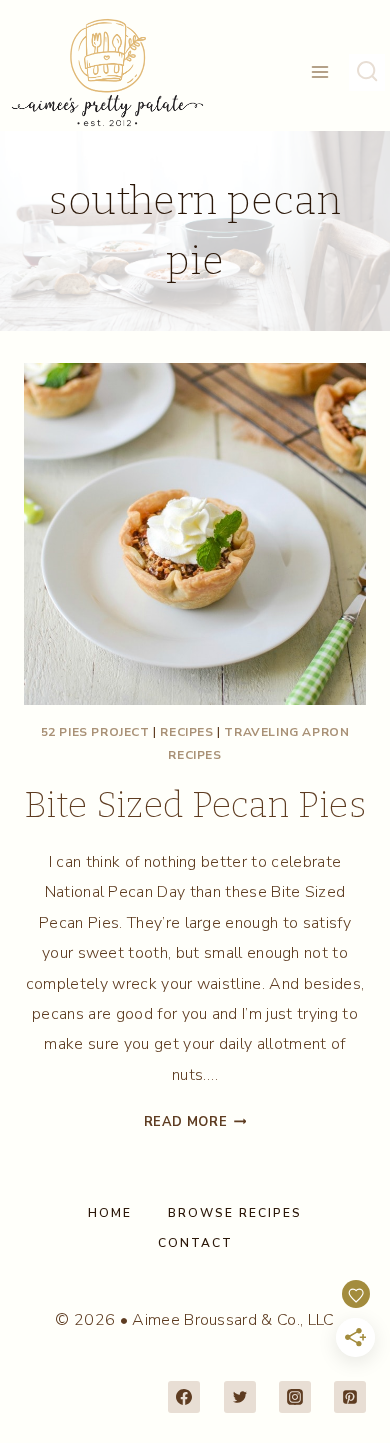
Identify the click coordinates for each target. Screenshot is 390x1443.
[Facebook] (184, 1397)
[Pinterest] (350, 1397)
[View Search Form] (367, 72)
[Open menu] (320, 72)
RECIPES (186, 732)
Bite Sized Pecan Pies (195, 805)
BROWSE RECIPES (235, 1213)
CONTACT (195, 1243)
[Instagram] (295, 1397)
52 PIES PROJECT (95, 732)
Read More (195, 1122)
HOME (110, 1213)
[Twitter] (240, 1397)
